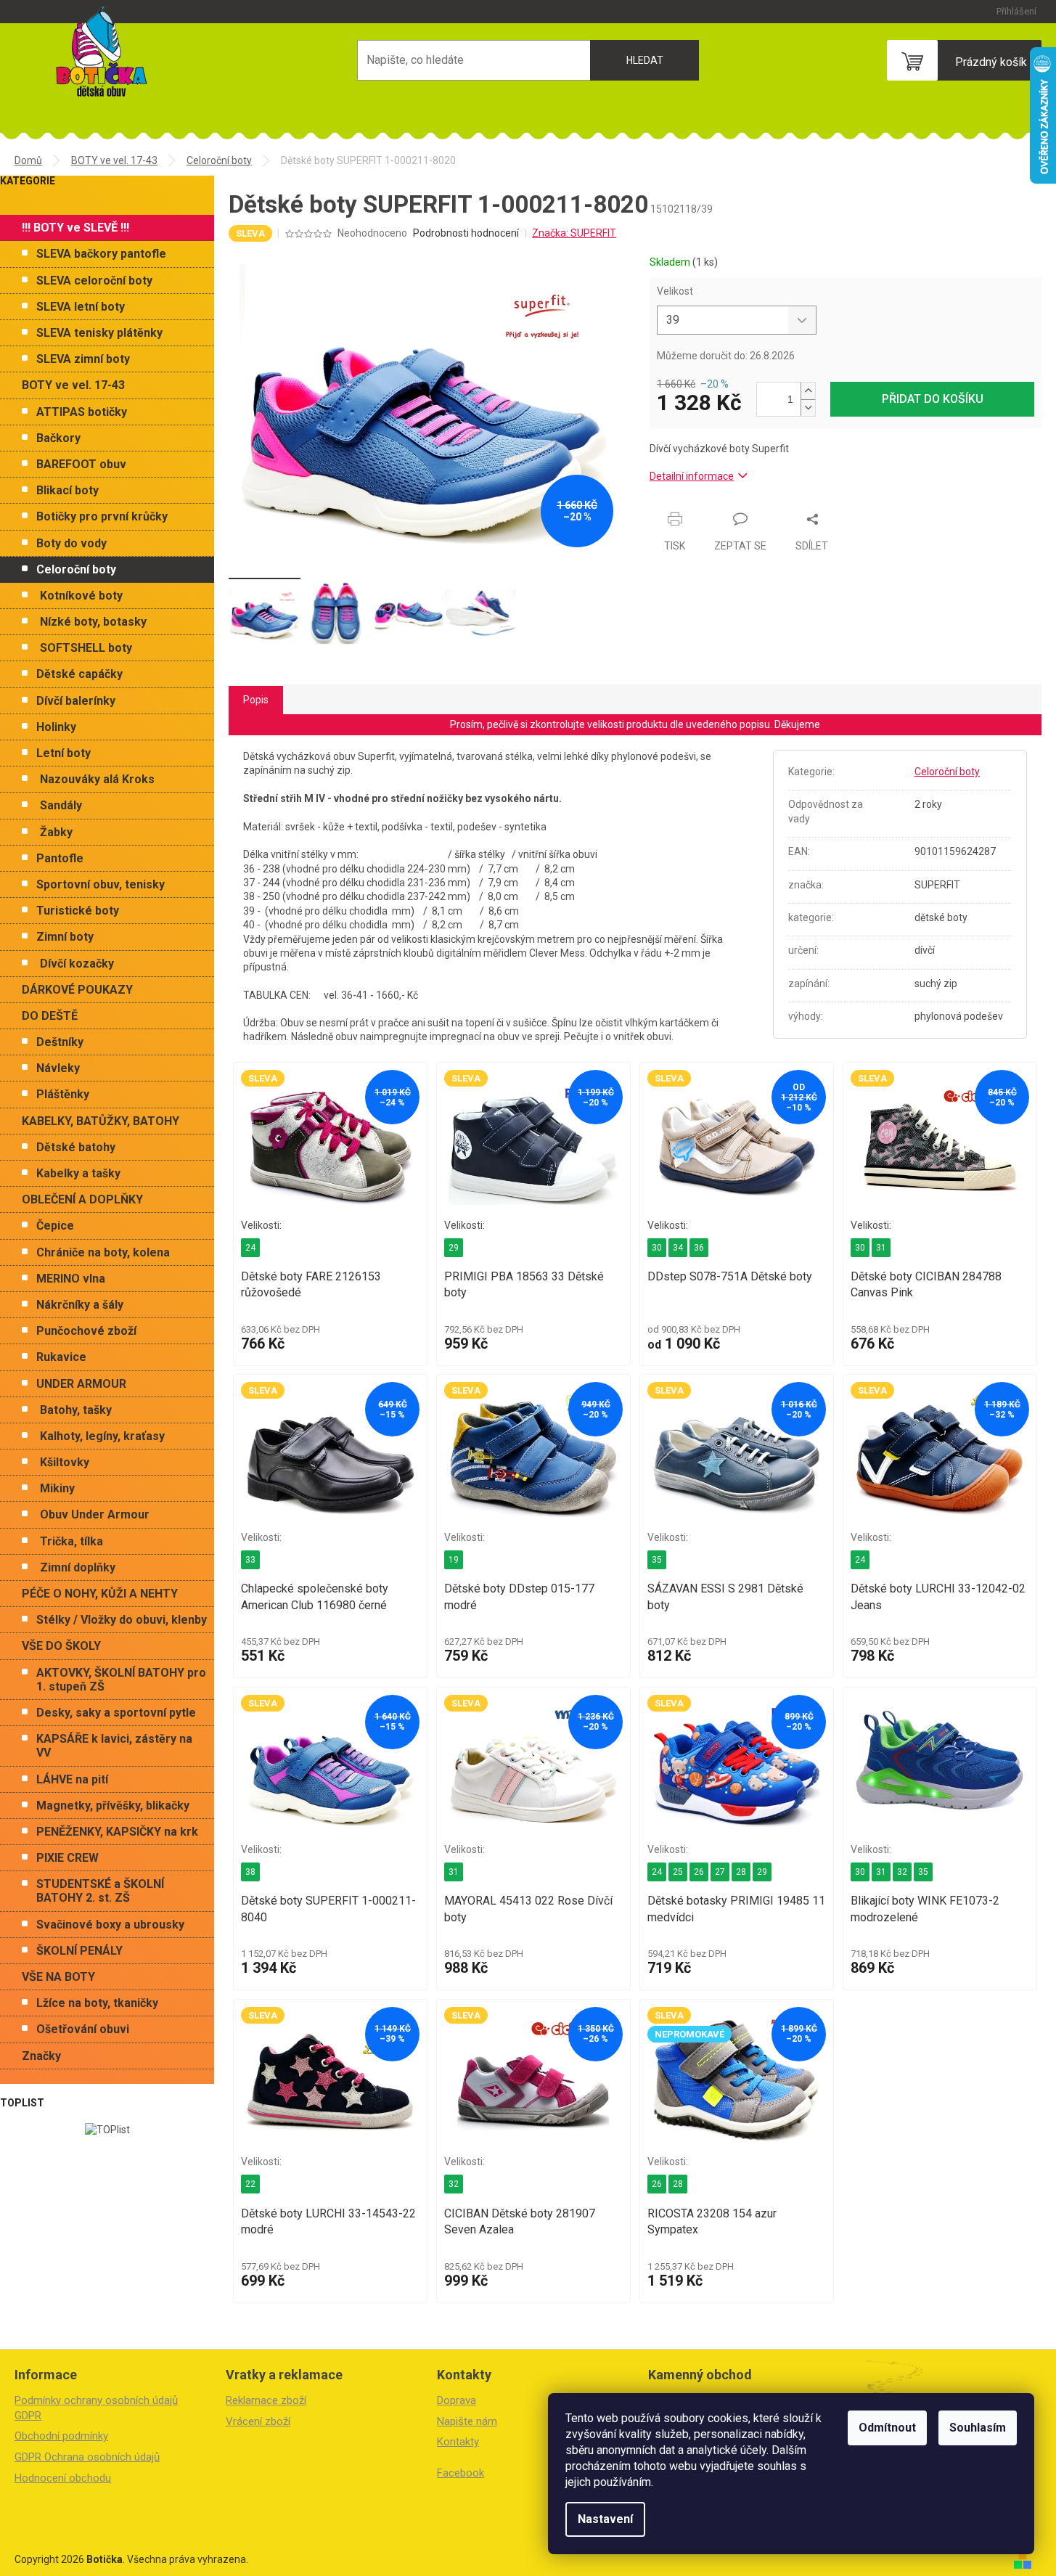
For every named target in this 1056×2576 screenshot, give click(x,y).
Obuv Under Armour (95, 1514)
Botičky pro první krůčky (102, 516)
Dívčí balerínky (76, 701)
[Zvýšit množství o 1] (808, 391)
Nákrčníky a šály (80, 1305)
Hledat (645, 60)
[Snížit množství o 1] (808, 408)
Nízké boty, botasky (93, 622)
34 (678, 1248)
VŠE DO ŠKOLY (61, 1646)
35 (657, 1560)
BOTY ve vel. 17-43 (73, 385)
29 (454, 1248)
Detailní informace (692, 476)
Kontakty (458, 2442)
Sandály (61, 805)
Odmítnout (887, 2428)
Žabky (56, 832)
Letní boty (64, 753)
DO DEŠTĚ (50, 1016)
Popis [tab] (256, 700)
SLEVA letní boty (81, 307)
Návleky (58, 1068)
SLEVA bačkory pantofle (101, 254)
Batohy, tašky (76, 1410)
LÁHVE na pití (72, 1779)
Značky (41, 2056)
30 (657, 1248)
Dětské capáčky (79, 674)
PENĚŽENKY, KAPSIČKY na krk (117, 1832)
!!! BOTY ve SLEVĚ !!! (75, 228)
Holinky (56, 727)
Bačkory (58, 438)
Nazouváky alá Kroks (97, 779)
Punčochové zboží (86, 1331)
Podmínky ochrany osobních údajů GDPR (96, 2408)
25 (678, 1872)
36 (699, 1248)
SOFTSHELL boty (86, 648)
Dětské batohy (76, 1147)
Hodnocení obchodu (63, 2478)
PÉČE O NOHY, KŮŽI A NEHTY (100, 1594)
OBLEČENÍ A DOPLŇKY (82, 1199)
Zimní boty (65, 937)
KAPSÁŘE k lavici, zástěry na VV (114, 1746)
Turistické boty (78, 911)
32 (902, 1872)
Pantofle (60, 858)
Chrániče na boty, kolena (103, 1252)
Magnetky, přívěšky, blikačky (113, 1806)
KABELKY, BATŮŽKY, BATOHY (101, 1121)
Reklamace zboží (266, 2400)
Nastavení (605, 2519)
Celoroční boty (76, 569)
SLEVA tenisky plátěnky (99, 333)
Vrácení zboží (258, 2421)
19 (454, 1560)
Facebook (461, 2473)
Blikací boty (67, 490)
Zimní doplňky (78, 1567)
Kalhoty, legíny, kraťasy (102, 1436)
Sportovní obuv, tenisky (101, 884)
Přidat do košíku (933, 399)
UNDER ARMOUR (81, 1384)
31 (881, 1248)
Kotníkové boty (81, 596)
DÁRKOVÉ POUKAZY (77, 990)
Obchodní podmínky (61, 2436)
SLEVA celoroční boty (94, 281)
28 (741, 1872)
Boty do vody (71, 543)
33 (250, 1560)
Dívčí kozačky (77, 964)
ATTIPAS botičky (82, 412)
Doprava (457, 2400)
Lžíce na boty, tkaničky (97, 2003)
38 (250, 1872)
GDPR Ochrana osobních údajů (87, 2457)
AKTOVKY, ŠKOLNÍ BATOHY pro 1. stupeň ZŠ (121, 1680)
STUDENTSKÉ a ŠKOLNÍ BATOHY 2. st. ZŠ (100, 1891)
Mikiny (57, 1488)
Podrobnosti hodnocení (466, 233)
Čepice (55, 1226)
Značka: (574, 233)
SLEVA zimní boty (83, 359)
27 (720, 1872)
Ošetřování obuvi (83, 2029)
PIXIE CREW (67, 1858)
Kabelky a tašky (78, 1173)
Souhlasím (978, 2428)
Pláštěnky (63, 1094)
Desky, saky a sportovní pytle (116, 1713)
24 (250, 1248)
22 (250, 2184)
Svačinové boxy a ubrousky (110, 1925)
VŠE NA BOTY (58, 1977)
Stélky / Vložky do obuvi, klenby (122, 1620)
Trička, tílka (71, 1541)
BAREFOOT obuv (81, 464)
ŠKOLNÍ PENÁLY (79, 1951)
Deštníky (60, 1042)
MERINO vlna (71, 1279)
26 (699, 1872)
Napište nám (467, 2421)
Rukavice (61, 1357)
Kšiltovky (65, 1462)
